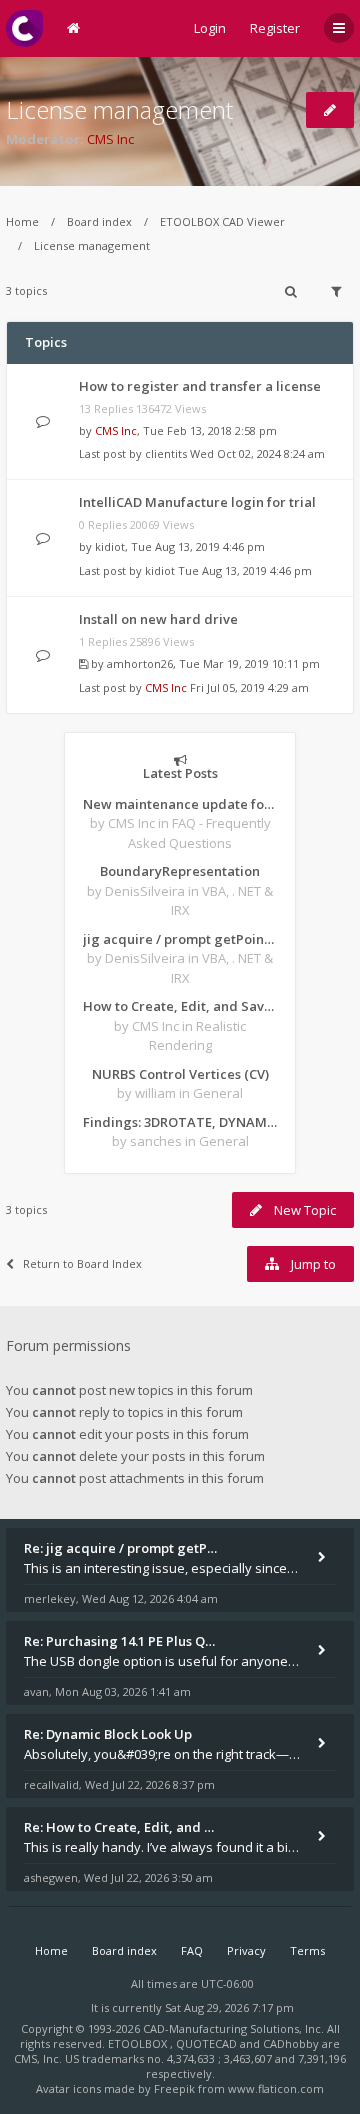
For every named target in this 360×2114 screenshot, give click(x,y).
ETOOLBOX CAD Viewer (222, 221)
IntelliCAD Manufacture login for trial (197, 502)
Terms (307, 1950)
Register (275, 28)
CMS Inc (110, 139)
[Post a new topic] (330, 110)
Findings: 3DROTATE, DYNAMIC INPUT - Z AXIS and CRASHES (180, 1122)
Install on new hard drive (158, 619)
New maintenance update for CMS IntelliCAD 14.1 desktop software (180, 804)
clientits (166, 453)
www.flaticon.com (276, 2088)
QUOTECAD (208, 2043)
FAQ (192, 1950)
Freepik (174, 2088)
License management (119, 109)
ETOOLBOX (139, 2043)
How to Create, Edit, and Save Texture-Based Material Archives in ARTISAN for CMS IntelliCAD (180, 1006)
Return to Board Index (82, 1263)
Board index (99, 221)
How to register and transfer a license (200, 386)
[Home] (24, 28)
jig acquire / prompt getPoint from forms (180, 939)
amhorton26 (140, 663)
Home (22, 221)
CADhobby (291, 2043)
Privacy (246, 1950)
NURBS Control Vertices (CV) (180, 1074)
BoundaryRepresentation (180, 871)
